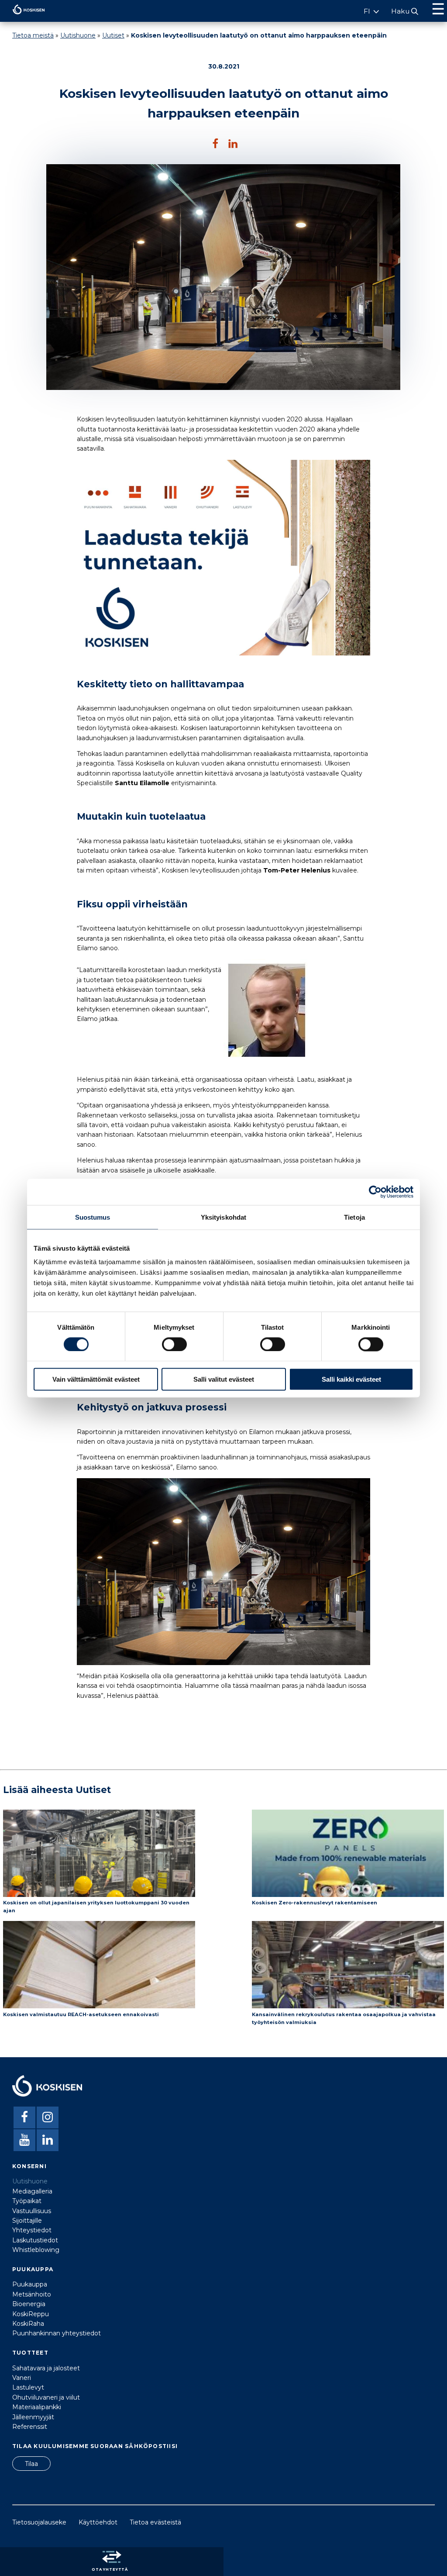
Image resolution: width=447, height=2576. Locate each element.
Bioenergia (29, 2304)
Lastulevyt (28, 2387)
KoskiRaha (28, 2324)
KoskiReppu (31, 2314)
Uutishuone (78, 35)
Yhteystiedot (32, 2230)
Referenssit (30, 2427)
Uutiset (113, 35)
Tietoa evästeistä (155, 2522)
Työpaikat (27, 2201)
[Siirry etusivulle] (22, 17)
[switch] (174, 1344)
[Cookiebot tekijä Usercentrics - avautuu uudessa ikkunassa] (375, 1192)
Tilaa (31, 2464)
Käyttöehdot (98, 2522)
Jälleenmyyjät (33, 2417)
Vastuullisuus (32, 2211)
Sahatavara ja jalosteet (46, 2368)
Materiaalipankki (37, 2407)
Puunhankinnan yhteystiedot (57, 2333)
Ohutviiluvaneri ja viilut (46, 2397)
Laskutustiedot (35, 2240)
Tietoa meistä (33, 35)
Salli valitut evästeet (224, 1379)
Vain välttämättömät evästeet (96, 1379)
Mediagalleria (32, 2191)
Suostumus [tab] (93, 1217)
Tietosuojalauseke (39, 2522)
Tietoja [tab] (354, 1217)
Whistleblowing (36, 2250)
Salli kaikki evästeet (351, 1379)
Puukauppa (30, 2284)
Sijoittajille (27, 2221)
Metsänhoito (32, 2294)
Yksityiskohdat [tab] (223, 1217)
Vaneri (22, 2378)
